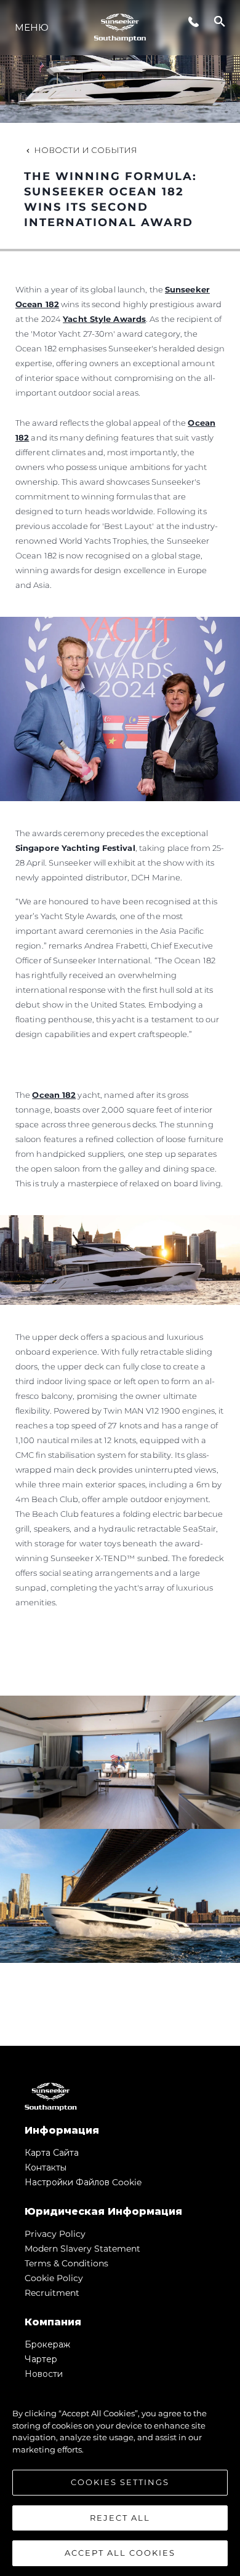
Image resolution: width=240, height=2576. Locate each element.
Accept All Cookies (120, 2553)
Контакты (46, 2167)
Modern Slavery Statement (82, 2249)
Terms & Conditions (66, 2263)
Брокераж (47, 2344)
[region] (120, 2477)
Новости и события (86, 150)
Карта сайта (52, 2153)
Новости (44, 2374)
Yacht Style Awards (104, 319)
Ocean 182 (54, 1095)
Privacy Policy (55, 2234)
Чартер (41, 2359)
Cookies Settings (120, 2482)
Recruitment (52, 2293)
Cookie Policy (54, 2278)
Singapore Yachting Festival (75, 848)
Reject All (120, 2518)
